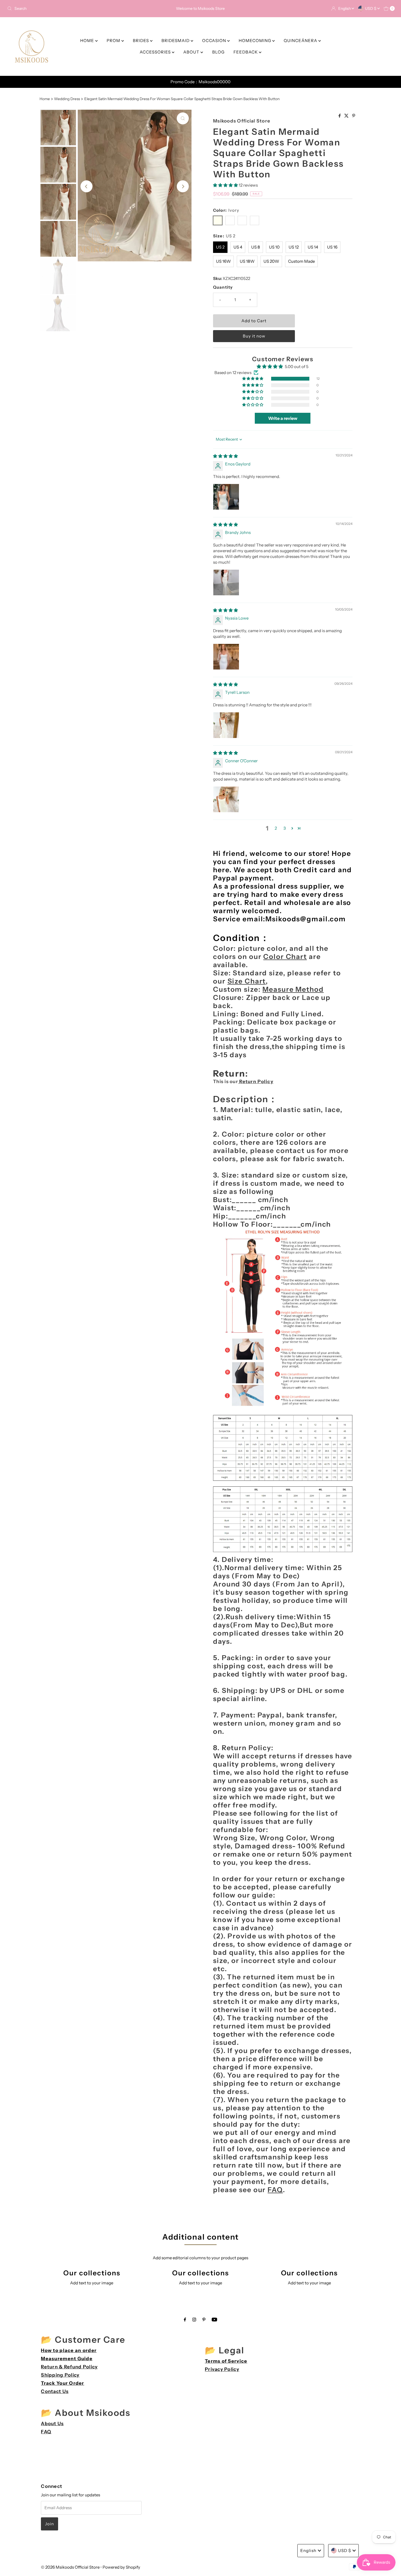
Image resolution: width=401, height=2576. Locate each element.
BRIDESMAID (176, 41)
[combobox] (69, 8)
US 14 (313, 247)
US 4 (238, 247)
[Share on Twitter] (347, 116)
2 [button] (276, 828)
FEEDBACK (246, 52)
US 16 (332, 247)
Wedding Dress (67, 99)
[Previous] (86, 186)
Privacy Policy (222, 2369)
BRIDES (141, 41)
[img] (225, 456)
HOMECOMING (255, 41)
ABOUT (192, 52)
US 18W (247, 261)
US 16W (223, 261)
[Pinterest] (204, 2320)
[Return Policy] (239, 1081)
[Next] (183, 186)
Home (45, 99)
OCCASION (215, 41)
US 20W (271, 261)
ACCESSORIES (156, 52)
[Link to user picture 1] (226, 497)
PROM (114, 41)
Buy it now (254, 336)
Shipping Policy (60, 2375)
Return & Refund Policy (69, 2367)
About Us (52, 2423)
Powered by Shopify (121, 2567)
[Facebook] (185, 2320)
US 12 (294, 247)
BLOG (218, 52)
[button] (226, 185)
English (345, 8)
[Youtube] (214, 2320)
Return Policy (256, 1081)
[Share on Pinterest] (354, 116)
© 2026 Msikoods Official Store (70, 2567)
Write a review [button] (283, 418)
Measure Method (293, 989)
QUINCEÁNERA (301, 41)
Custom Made (301, 261)
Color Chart (285, 957)
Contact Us (55, 2391)
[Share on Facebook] (340, 116)
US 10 (274, 247)
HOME (88, 41)
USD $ (371, 8)
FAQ (275, 2190)
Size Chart (247, 981)
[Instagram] (194, 2320)
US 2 (220, 247)
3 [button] (285, 828)
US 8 (256, 247)
